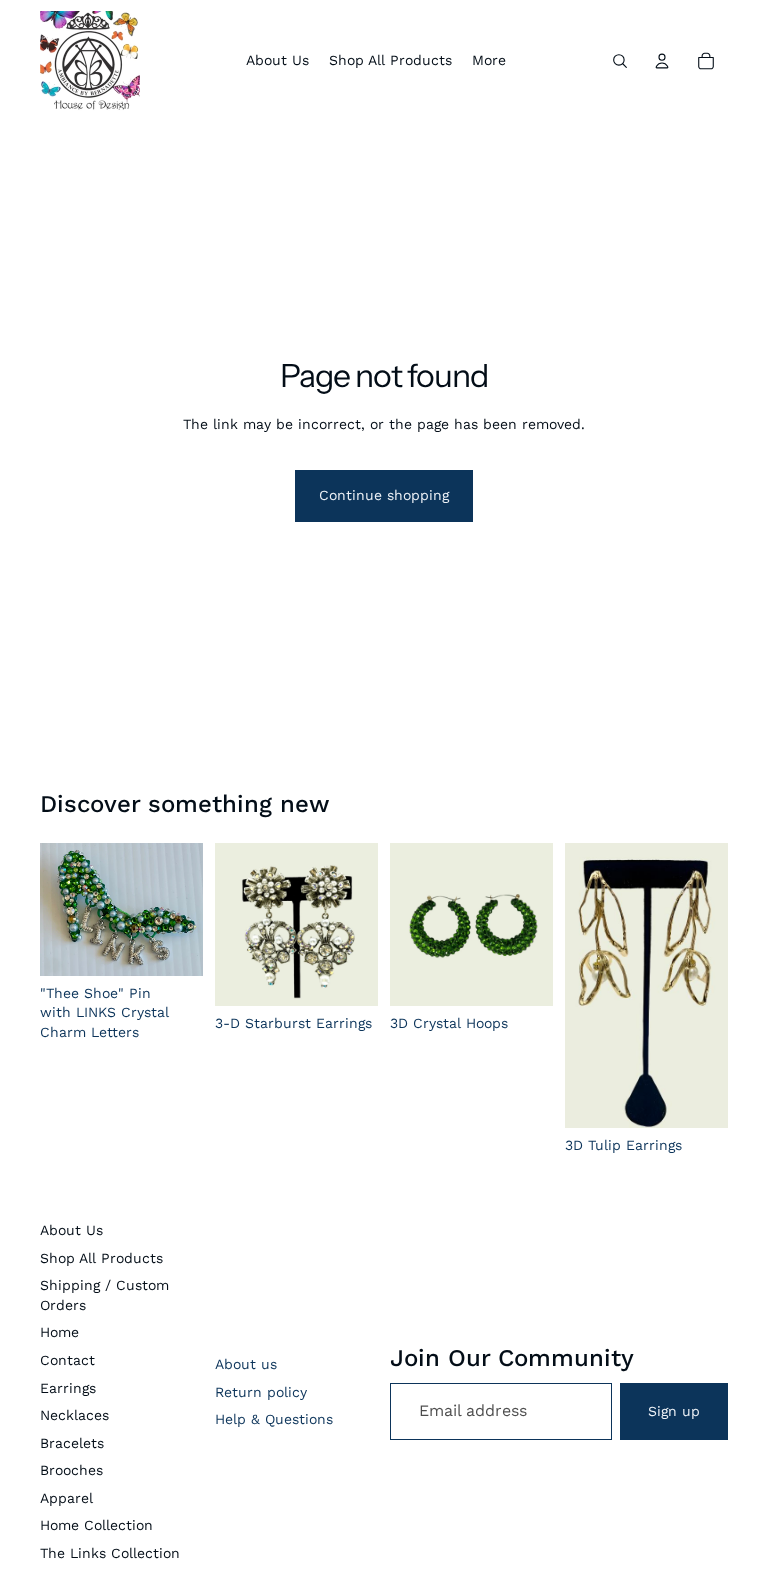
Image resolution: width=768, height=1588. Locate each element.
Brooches (71, 1470)
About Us (71, 1230)
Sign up (674, 1411)
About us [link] (246, 1364)
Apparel (66, 1498)
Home (59, 1332)
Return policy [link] (261, 1392)
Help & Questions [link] (274, 1419)
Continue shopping (384, 495)
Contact (67, 1360)
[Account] (662, 61)
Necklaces (74, 1415)
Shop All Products (101, 1258)
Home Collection (96, 1525)
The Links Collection (110, 1553)
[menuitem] (489, 61)
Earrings (68, 1388)
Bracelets (72, 1443)
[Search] (620, 61)
